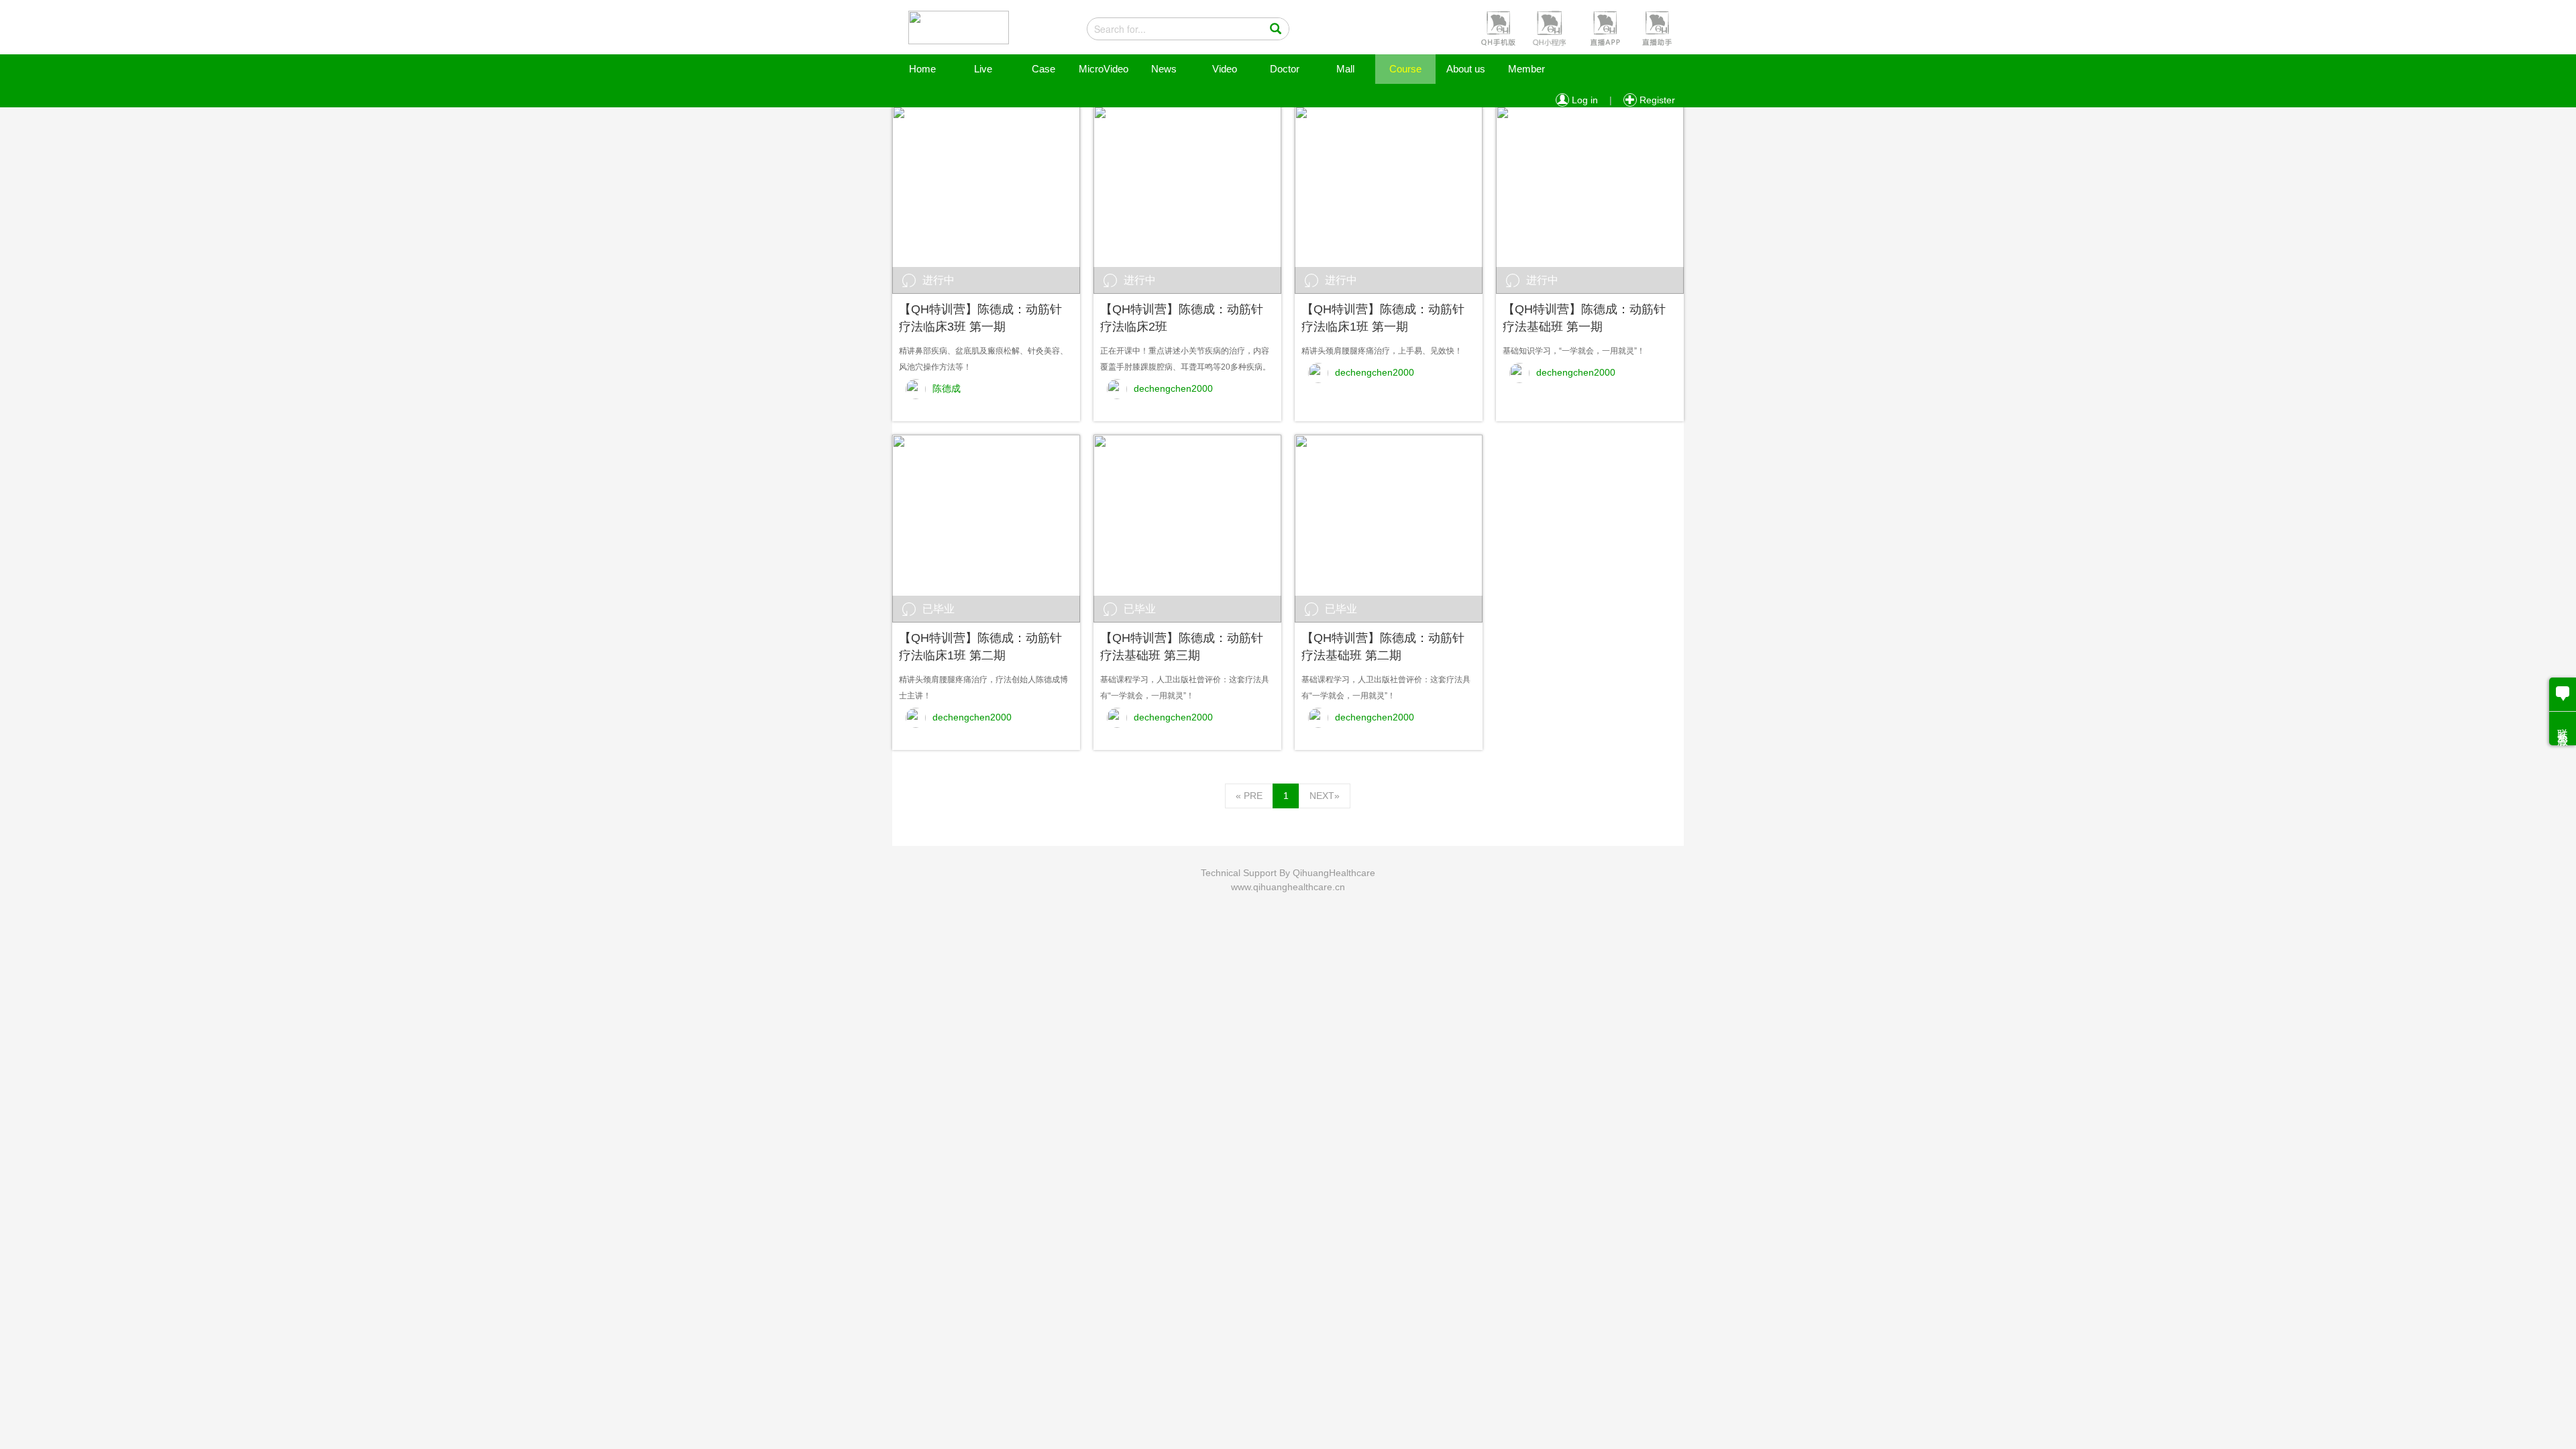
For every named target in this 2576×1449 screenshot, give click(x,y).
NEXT (1325, 796)
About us (1466, 69)
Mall (1345, 69)
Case (1043, 69)
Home (922, 69)
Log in (1584, 100)
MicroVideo (1104, 69)
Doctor (1285, 69)
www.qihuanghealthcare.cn (1288, 887)
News (1164, 69)
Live (983, 69)
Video (1225, 69)
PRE (1249, 796)
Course (1405, 69)
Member (1526, 69)
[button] (1497, 28)
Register (1656, 100)
